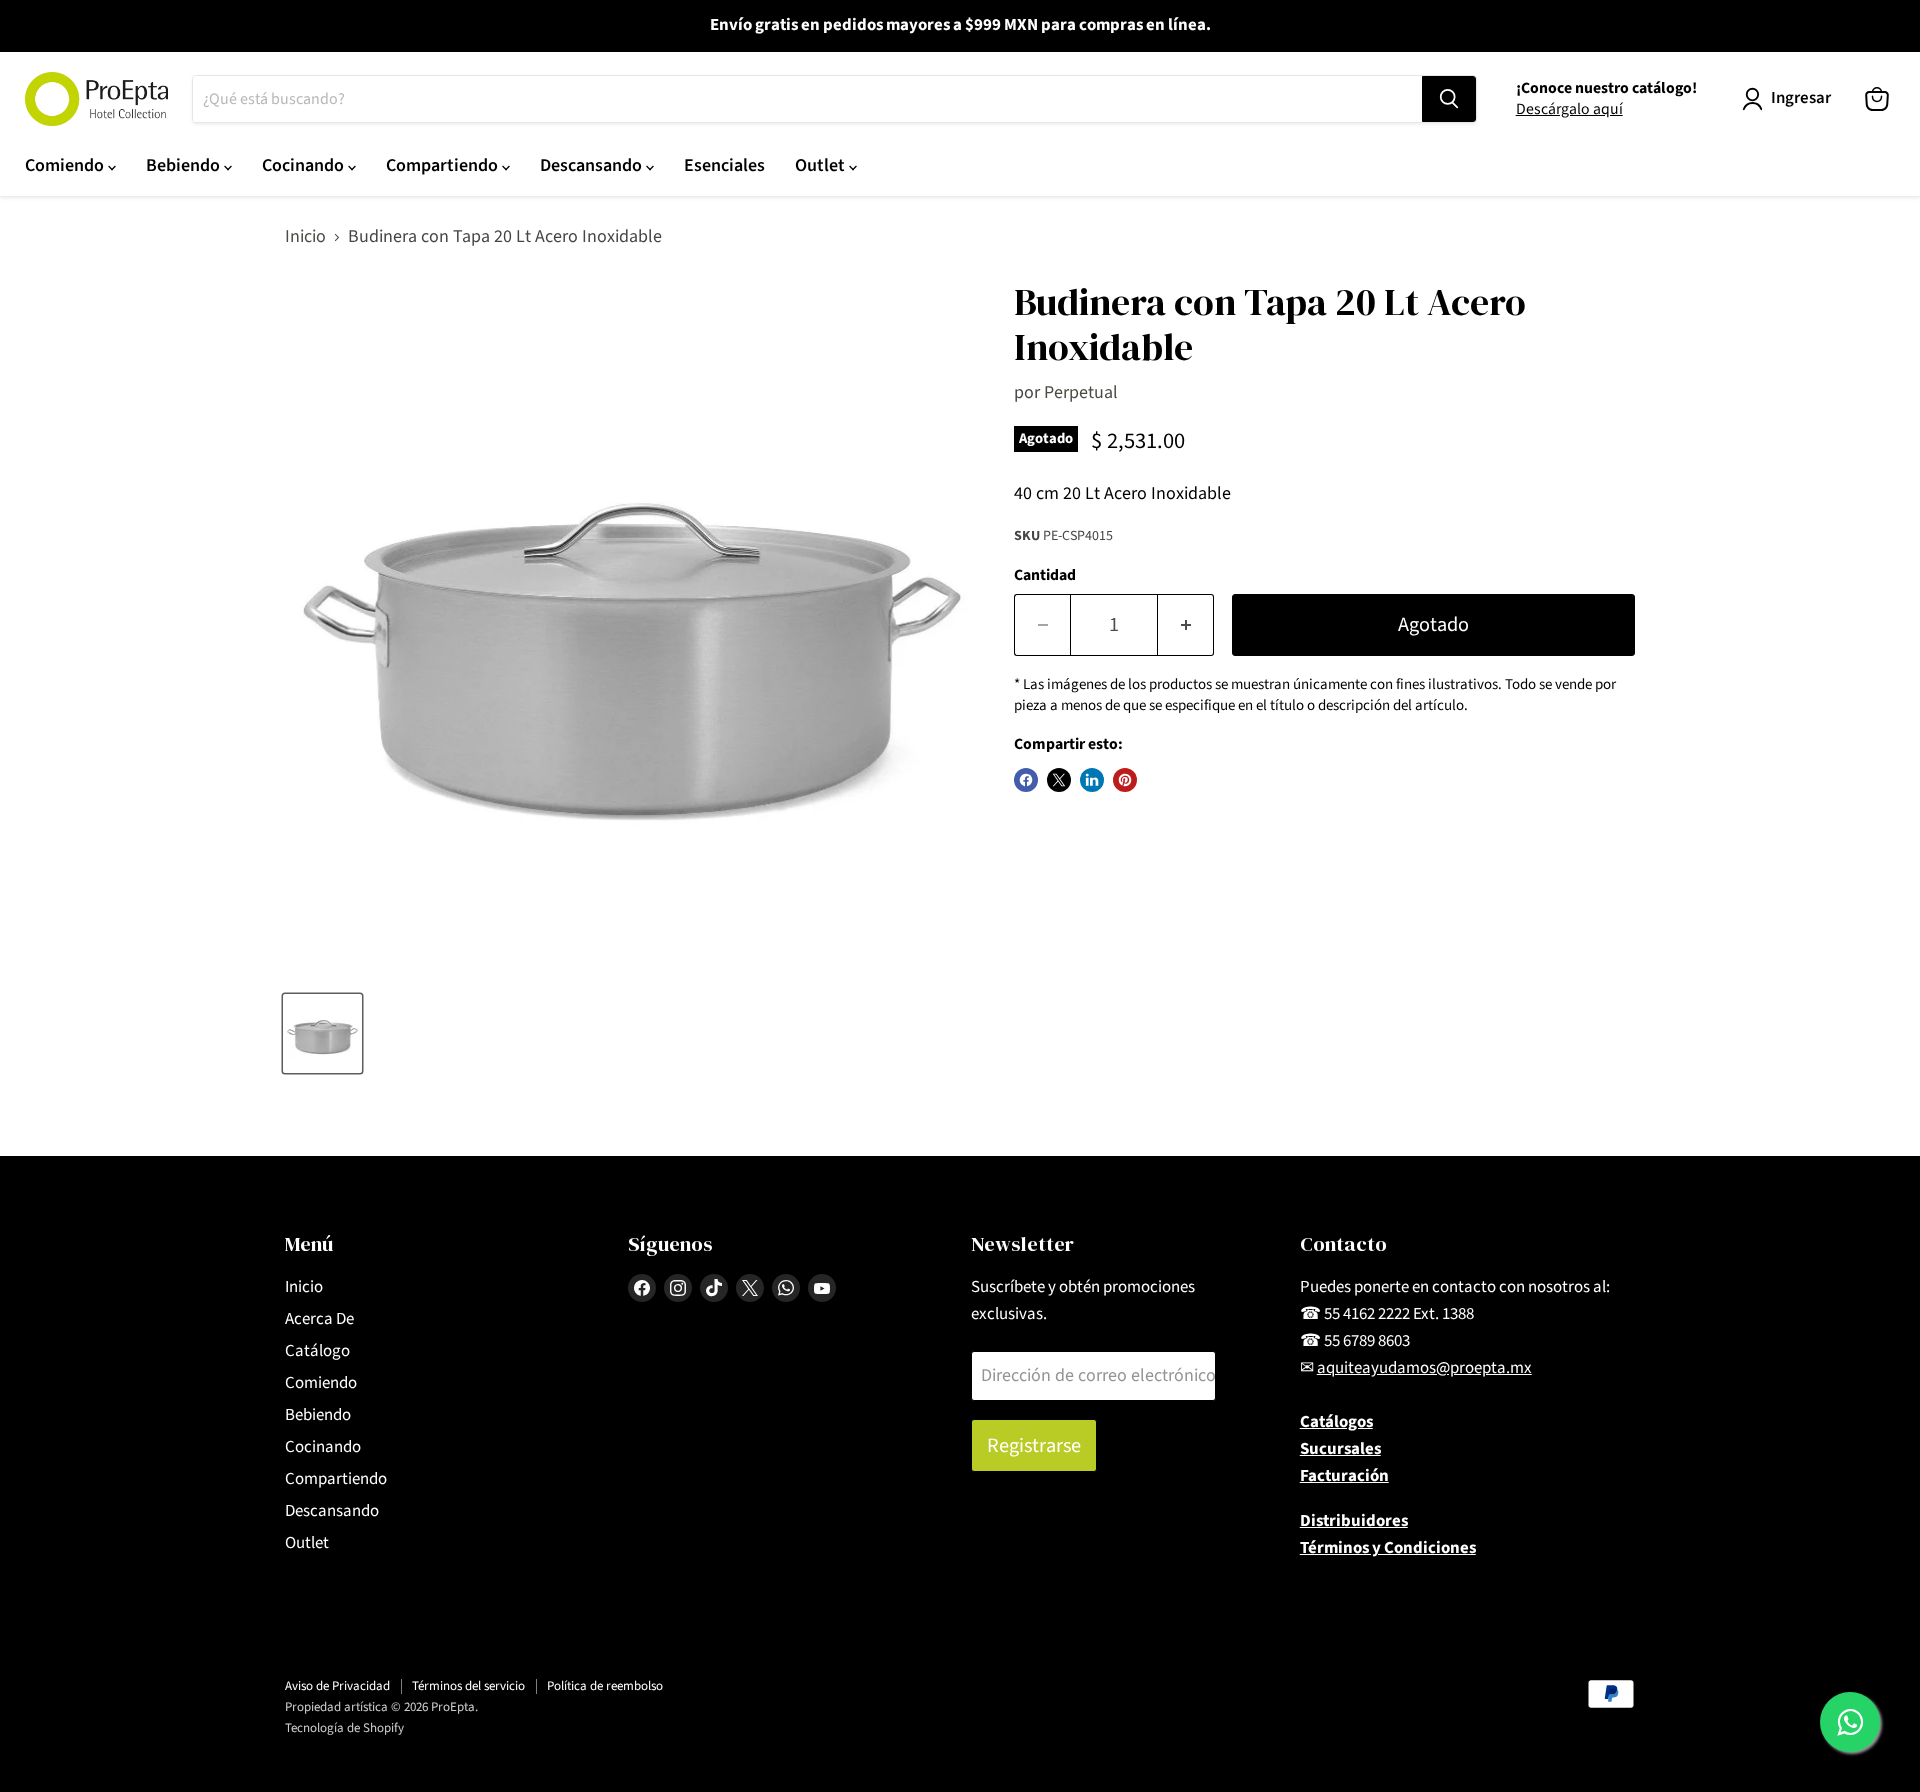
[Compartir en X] (1059, 780)
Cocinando (305, 165)
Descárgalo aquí (1569, 109)
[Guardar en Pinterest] (1125, 780)
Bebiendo (185, 165)
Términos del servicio (468, 1686)
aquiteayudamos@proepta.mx (1424, 1368)
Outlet (822, 165)
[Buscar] (1449, 99)
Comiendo (66, 165)
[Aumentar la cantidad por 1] (1186, 624)
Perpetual (1081, 392)
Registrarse (1034, 1445)
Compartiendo (444, 165)
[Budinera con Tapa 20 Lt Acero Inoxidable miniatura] (322, 1033)
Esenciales (724, 165)
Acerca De (319, 1319)
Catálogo (317, 1351)
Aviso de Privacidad (337, 1686)
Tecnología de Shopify (344, 1728)
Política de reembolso (605, 1686)
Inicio (305, 237)
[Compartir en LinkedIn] (1092, 780)
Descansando (593, 165)
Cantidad (1045, 575)
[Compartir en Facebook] (1026, 780)
